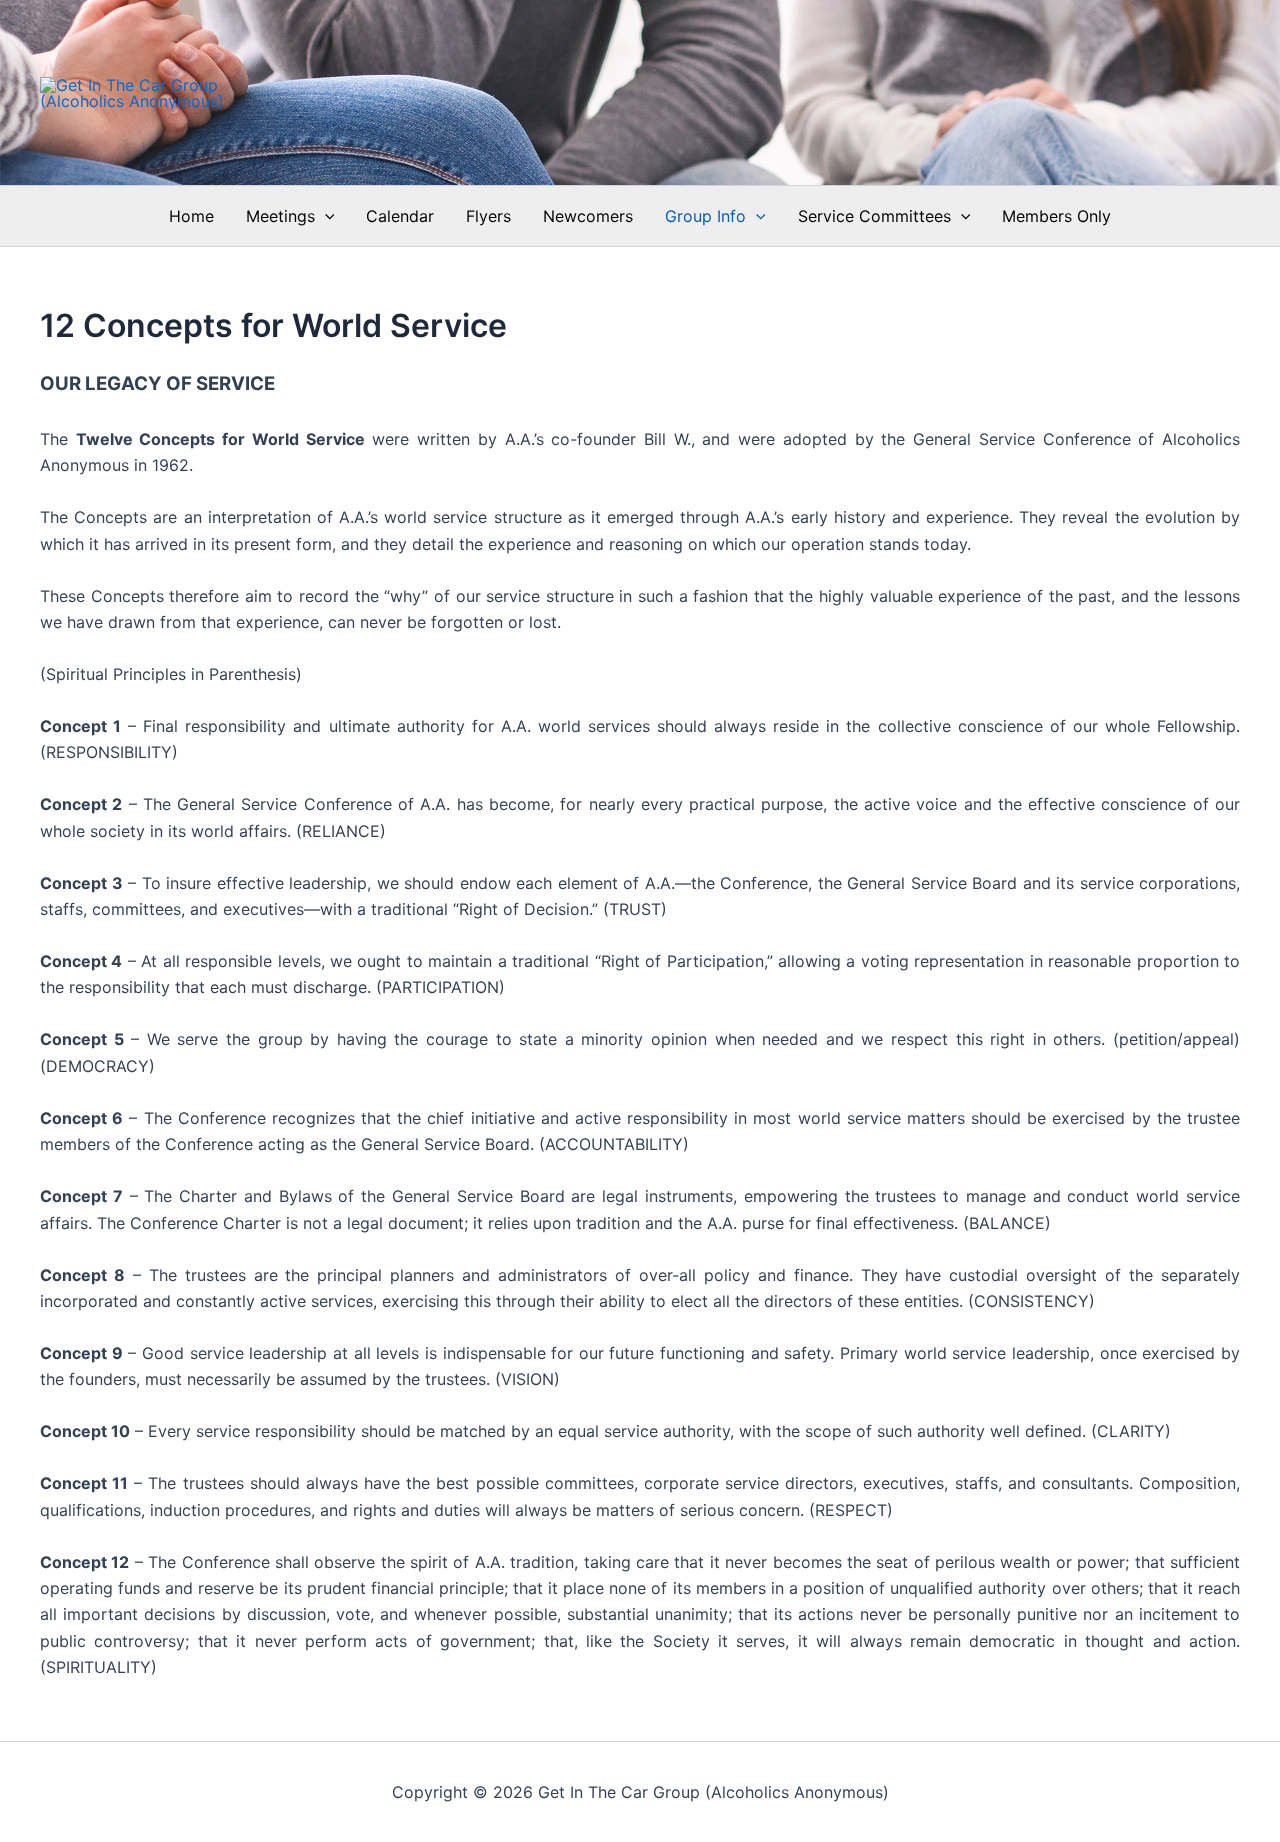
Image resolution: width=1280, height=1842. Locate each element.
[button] (325, 216)
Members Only (1056, 216)
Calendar (400, 216)
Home (191, 216)
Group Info (705, 216)
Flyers (488, 216)
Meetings (280, 216)
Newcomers (588, 216)
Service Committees (874, 216)
